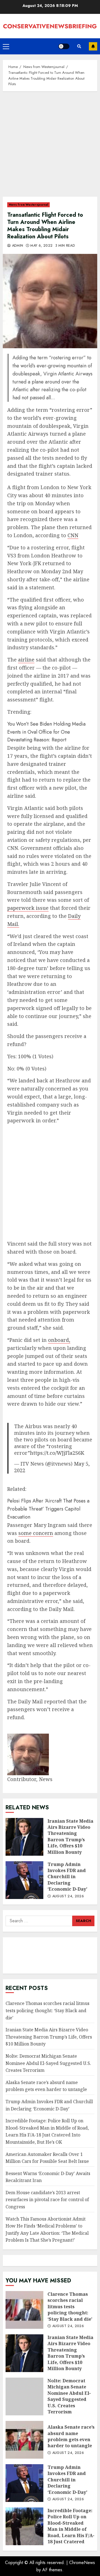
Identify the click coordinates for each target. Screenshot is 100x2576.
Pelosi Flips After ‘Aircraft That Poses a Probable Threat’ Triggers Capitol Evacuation (48, 1509)
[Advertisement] (50, 147)
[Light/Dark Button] (64, 46)
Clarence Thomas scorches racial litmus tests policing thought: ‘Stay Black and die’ (47, 2010)
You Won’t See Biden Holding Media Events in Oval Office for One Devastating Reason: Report (46, 732)
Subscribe (93, 46)
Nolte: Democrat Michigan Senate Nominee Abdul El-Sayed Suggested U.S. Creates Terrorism (48, 2063)
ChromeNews (82, 2563)
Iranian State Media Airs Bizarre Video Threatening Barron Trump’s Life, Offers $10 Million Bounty (24, 1837)
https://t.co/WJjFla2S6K (57, 1453)
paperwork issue (28, 908)
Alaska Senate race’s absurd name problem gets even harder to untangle (46, 2086)
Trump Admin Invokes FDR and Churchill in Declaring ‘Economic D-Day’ (24, 1880)
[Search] (79, 46)
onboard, (59, 1340)
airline (26, 660)
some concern (36, 1533)
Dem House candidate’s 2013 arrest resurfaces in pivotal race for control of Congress (47, 2200)
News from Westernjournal (28, 205)
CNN (73, 535)
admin (17, 246)
